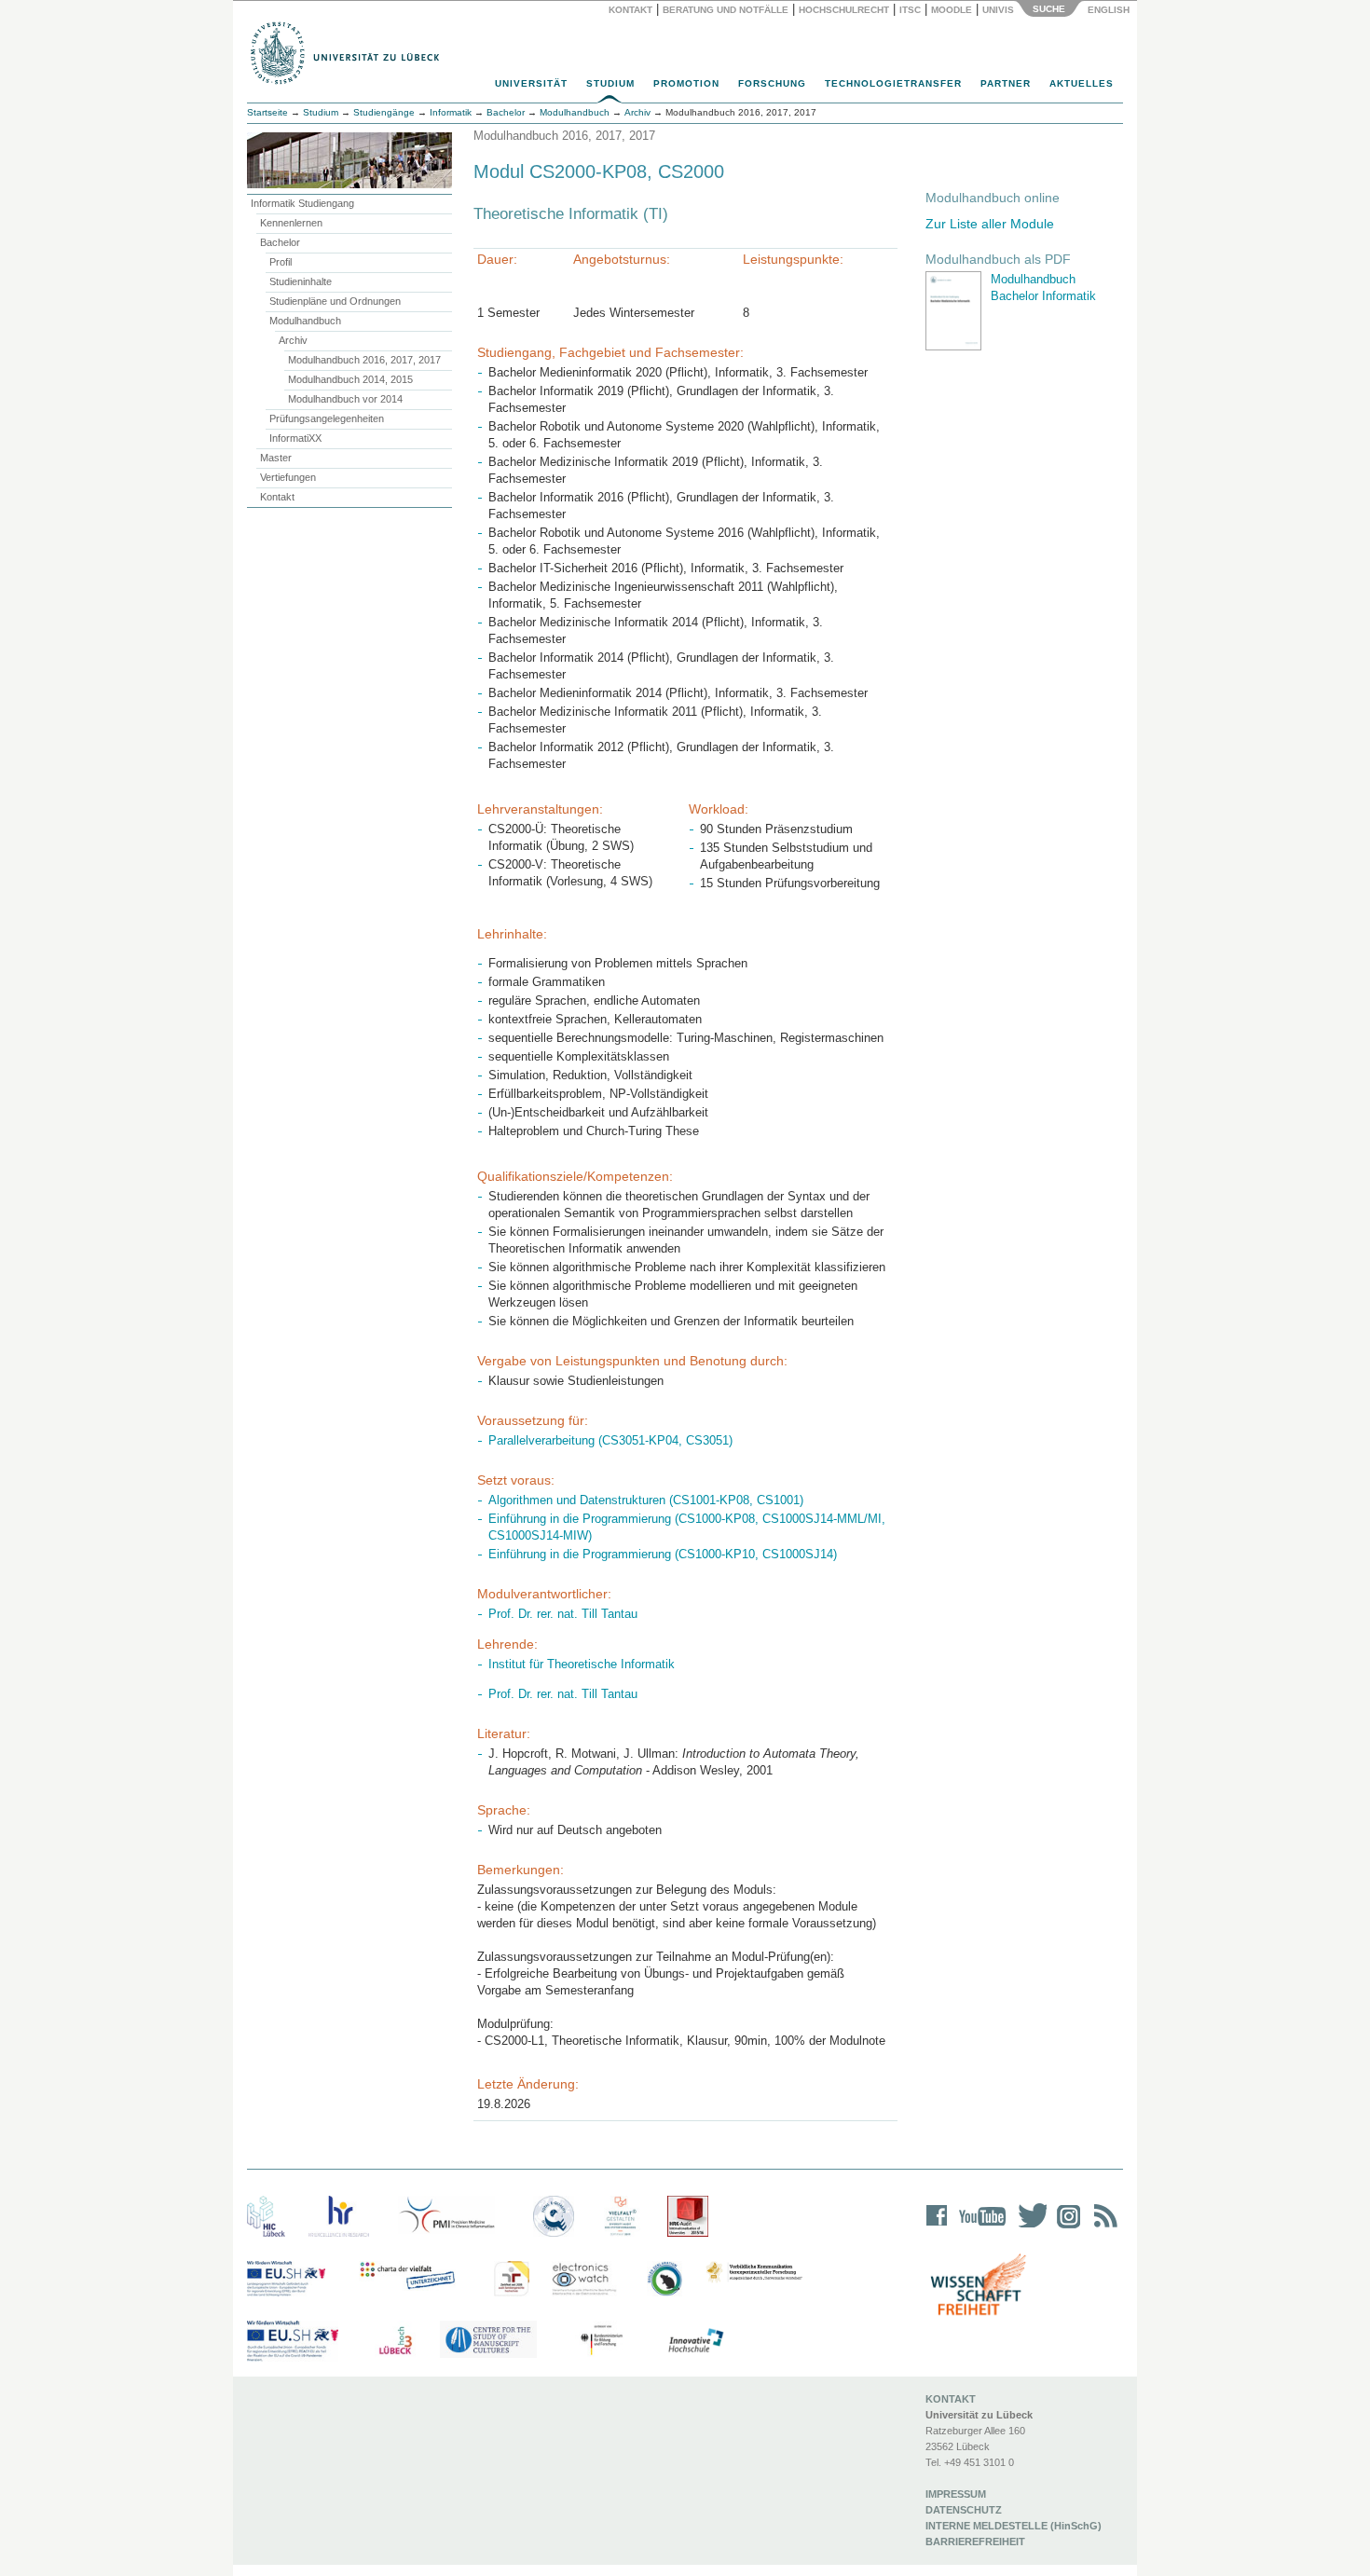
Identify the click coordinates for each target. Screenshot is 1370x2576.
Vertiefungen (288, 477)
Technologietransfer (893, 83)
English (1110, 10)
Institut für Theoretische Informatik (582, 1664)
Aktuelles (1082, 83)
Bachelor (280, 242)
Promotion (686, 83)
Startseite (267, 112)
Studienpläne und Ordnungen (335, 301)
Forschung (772, 83)
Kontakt (630, 10)
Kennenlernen (291, 223)
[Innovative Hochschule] (695, 2341)
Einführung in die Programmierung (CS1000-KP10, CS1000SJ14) (663, 1554)
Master (276, 458)
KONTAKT (951, 2399)
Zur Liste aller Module (990, 224)
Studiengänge (384, 112)
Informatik (451, 112)
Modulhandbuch (305, 321)
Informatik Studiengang (302, 203)
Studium (610, 83)
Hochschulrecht (844, 10)
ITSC (910, 10)
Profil (281, 262)
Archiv (293, 340)
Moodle (952, 10)
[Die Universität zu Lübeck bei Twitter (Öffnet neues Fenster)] (1028, 2228)
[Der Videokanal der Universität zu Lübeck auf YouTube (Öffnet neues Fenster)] (979, 2228)
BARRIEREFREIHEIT (975, 2542)
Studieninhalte (301, 281)
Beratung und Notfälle (726, 10)
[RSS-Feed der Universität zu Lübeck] (1103, 2228)
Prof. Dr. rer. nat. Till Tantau (563, 1614)
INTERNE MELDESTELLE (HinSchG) (1014, 2526)
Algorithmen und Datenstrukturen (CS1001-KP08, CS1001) (646, 1500)
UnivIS (998, 10)
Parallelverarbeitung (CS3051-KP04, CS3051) (610, 1440)
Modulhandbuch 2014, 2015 (350, 379)
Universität (531, 83)
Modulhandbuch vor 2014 (345, 399)
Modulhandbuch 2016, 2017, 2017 (364, 360)
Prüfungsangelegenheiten (327, 418)
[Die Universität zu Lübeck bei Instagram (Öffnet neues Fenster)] (1065, 2228)
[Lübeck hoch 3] (395, 2341)
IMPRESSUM (956, 2494)
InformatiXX (295, 438)
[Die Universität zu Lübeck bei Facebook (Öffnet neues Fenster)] (937, 2228)
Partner (1006, 83)
